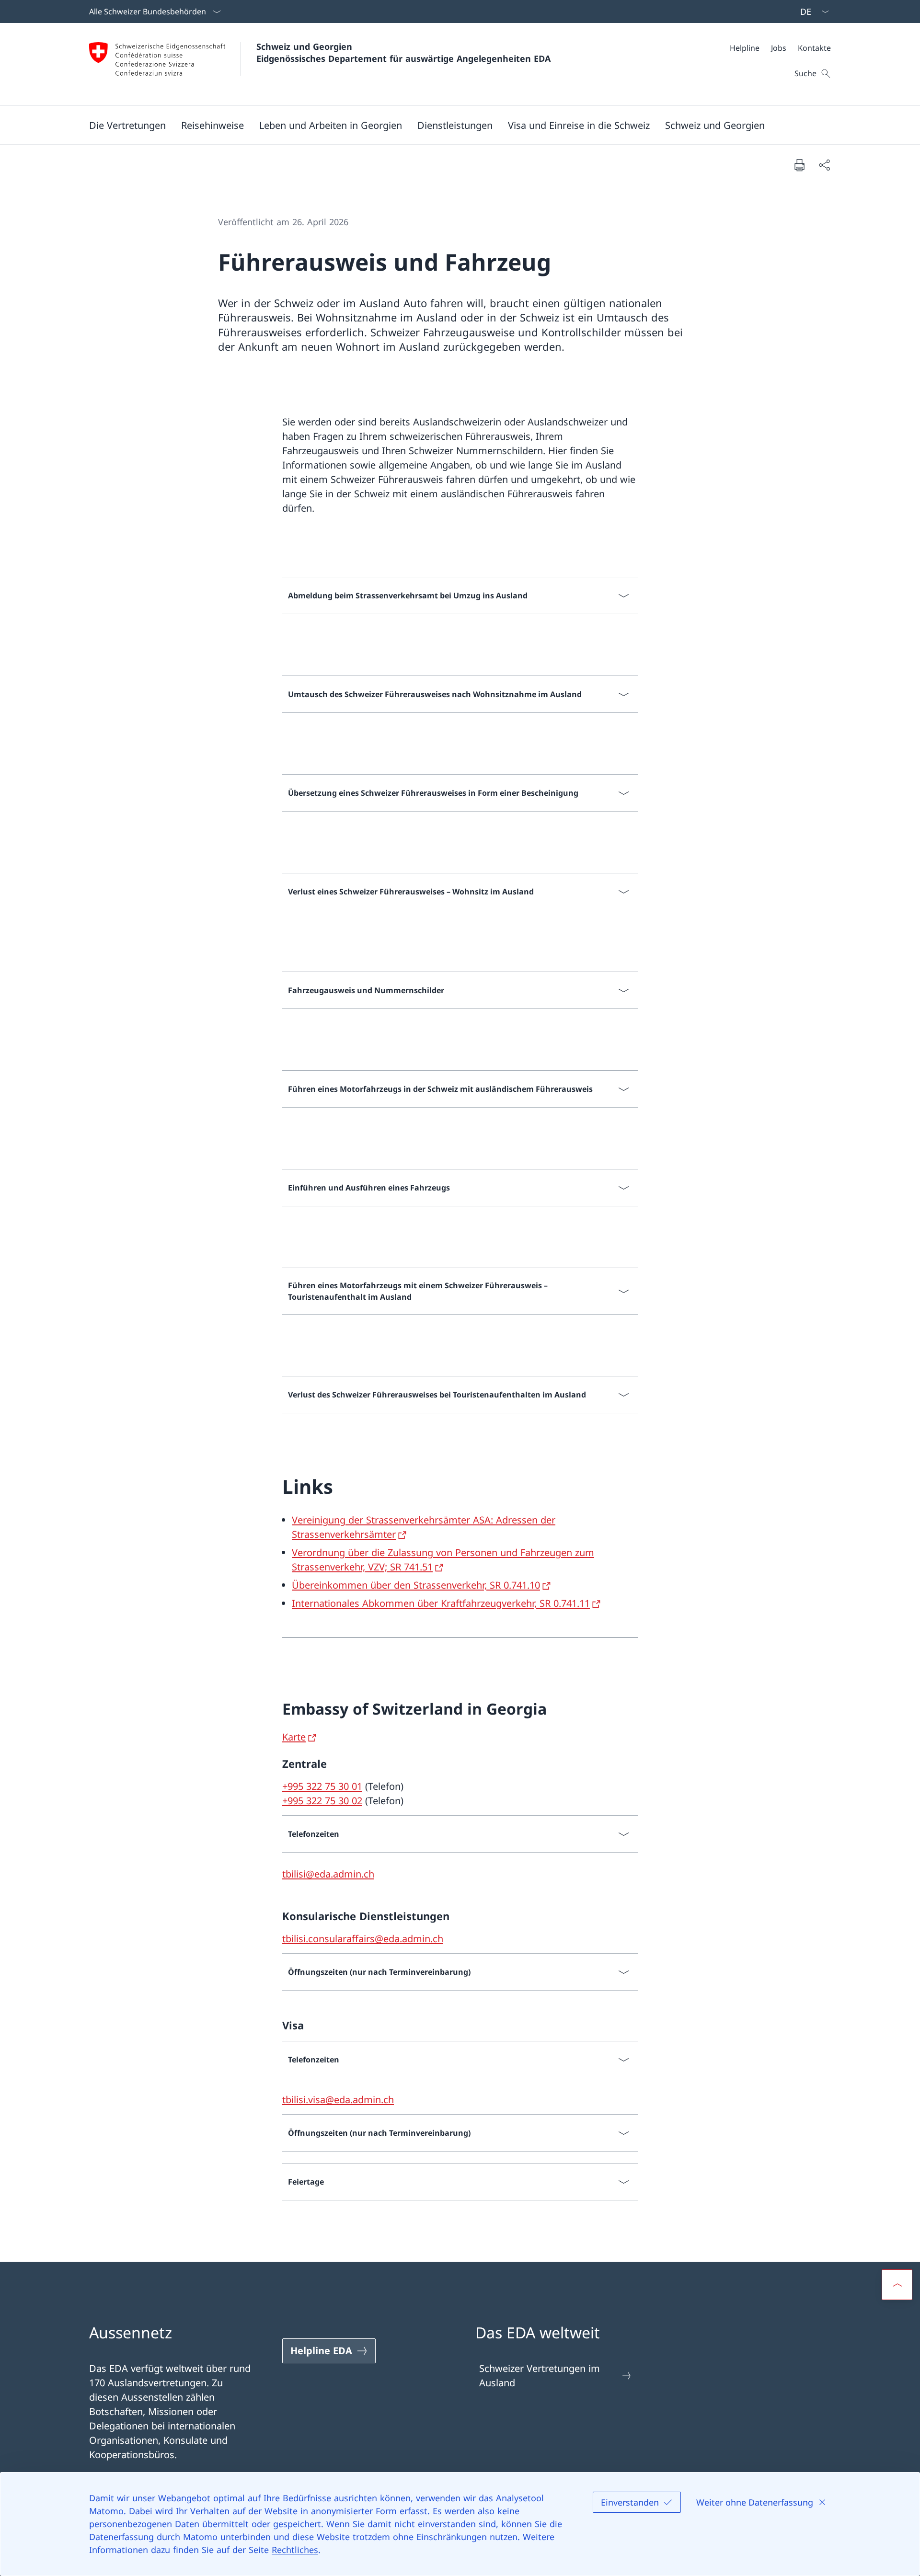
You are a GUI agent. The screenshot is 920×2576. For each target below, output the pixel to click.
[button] (127, 125)
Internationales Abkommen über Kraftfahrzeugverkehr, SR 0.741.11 (441, 1603)
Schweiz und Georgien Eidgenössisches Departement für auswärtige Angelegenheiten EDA (403, 52)
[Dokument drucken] (799, 165)
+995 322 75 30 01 (322, 1786)
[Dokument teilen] (824, 165)
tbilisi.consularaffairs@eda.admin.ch (363, 1939)
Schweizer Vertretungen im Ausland (540, 2376)
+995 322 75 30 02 (322, 1801)
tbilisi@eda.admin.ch (328, 1874)
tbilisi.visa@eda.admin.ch (338, 2100)
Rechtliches (295, 2550)
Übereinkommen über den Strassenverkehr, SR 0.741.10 (416, 1585)
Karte (294, 1737)
